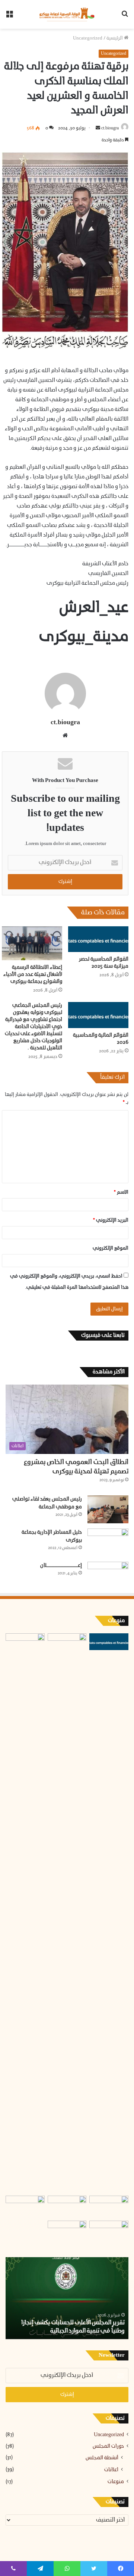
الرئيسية (115, 38)
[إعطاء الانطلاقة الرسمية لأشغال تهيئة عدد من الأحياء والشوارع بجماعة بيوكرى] (32, 943)
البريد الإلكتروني (111, 1220)
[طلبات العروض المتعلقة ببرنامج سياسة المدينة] (25, 2207)
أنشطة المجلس (102, 2458)
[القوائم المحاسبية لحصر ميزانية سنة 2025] (98, 939)
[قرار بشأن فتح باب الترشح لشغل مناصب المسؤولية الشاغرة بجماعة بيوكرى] (67, 2232)
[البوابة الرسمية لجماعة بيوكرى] (67, 14)
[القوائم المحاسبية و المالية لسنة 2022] (109, 2207)
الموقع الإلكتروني (111, 1248)
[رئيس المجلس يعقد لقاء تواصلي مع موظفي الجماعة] (108, 1509)
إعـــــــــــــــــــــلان (61, 1566)
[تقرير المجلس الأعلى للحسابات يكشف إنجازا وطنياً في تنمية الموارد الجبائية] (67, 1644)
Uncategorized (88, 38)
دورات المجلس (108, 2446)
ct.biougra (110, 128)
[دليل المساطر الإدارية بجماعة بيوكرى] (108, 1543)
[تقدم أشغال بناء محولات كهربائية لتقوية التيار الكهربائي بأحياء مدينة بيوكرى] (25, 1913)
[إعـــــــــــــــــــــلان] (108, 1573)
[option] (67, 2298)
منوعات (116, 2482)
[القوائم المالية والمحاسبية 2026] (98, 1015)
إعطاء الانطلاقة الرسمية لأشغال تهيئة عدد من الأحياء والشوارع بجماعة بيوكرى (33, 975)
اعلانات (111, 2470)
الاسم (121, 1192)
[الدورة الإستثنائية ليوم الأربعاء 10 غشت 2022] (67, 2207)
